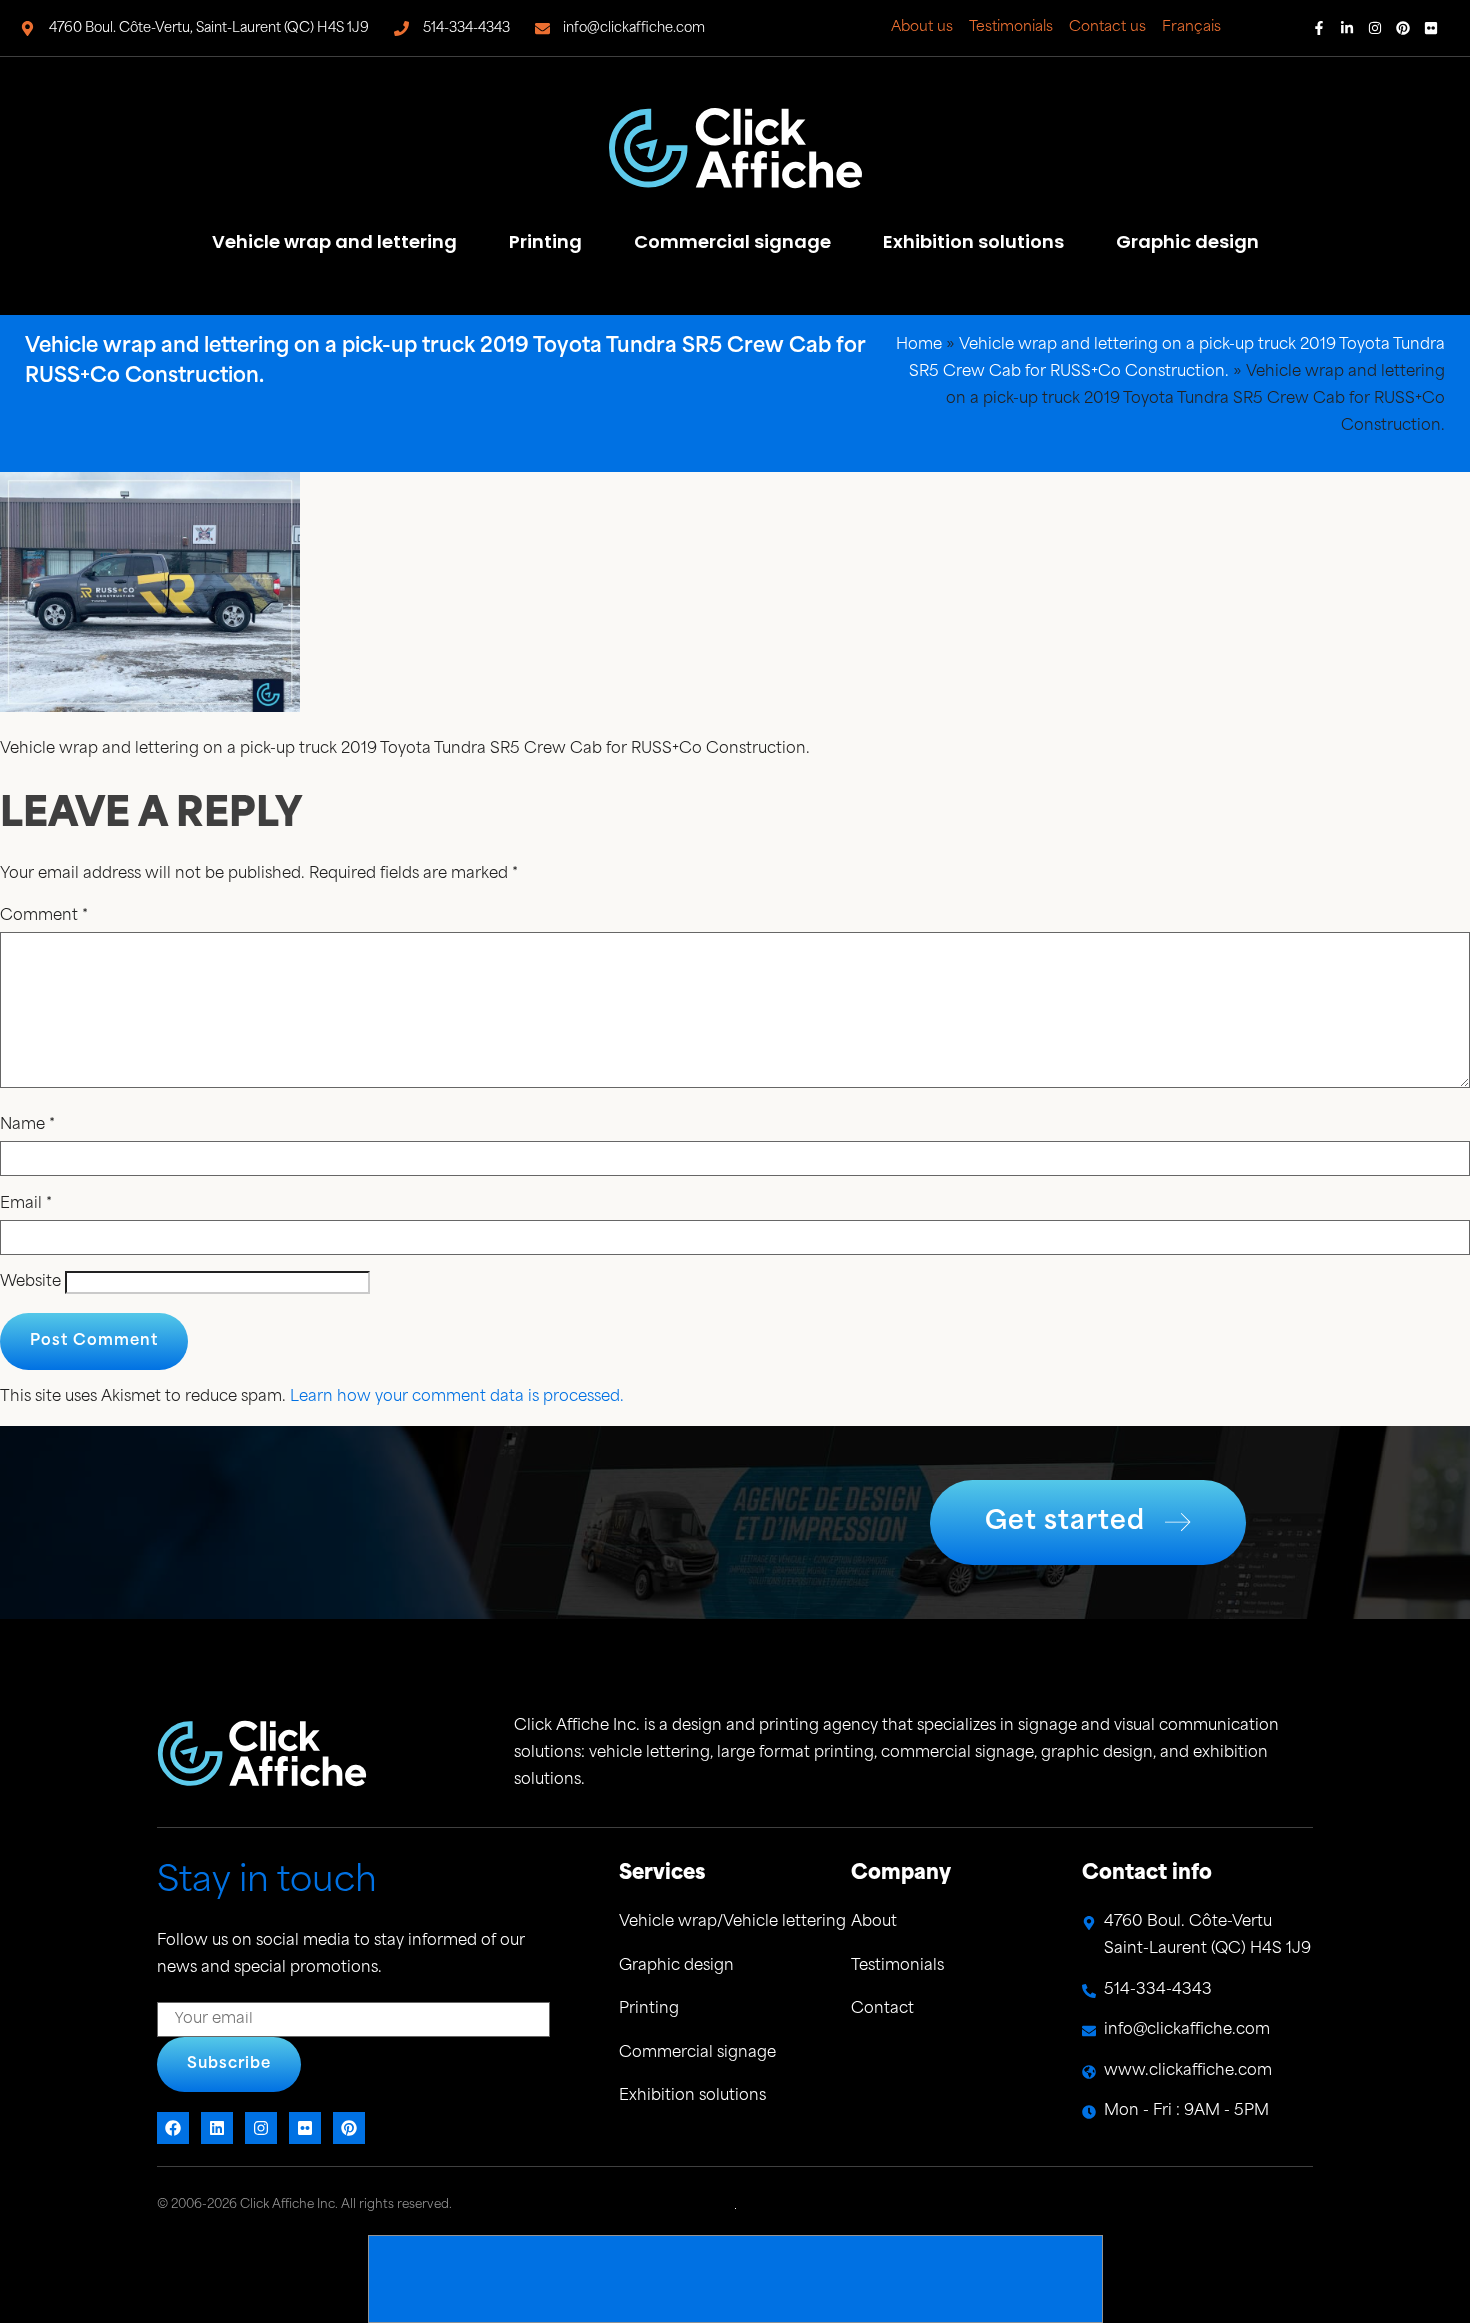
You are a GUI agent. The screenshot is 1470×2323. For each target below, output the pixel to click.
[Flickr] (1431, 28)
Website (30, 1282)
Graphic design (1187, 241)
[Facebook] (173, 2128)
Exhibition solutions (973, 241)
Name (27, 1125)
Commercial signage (732, 241)
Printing (545, 241)
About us (922, 27)
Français (1191, 27)
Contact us (1107, 27)
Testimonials (1011, 27)
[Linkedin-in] (1347, 28)
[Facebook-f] (1319, 28)
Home (919, 345)
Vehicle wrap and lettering (334, 241)
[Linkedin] (217, 2128)
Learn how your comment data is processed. (457, 1397)
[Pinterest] (1403, 28)
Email (26, 1204)
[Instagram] (1375, 28)
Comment (44, 916)
